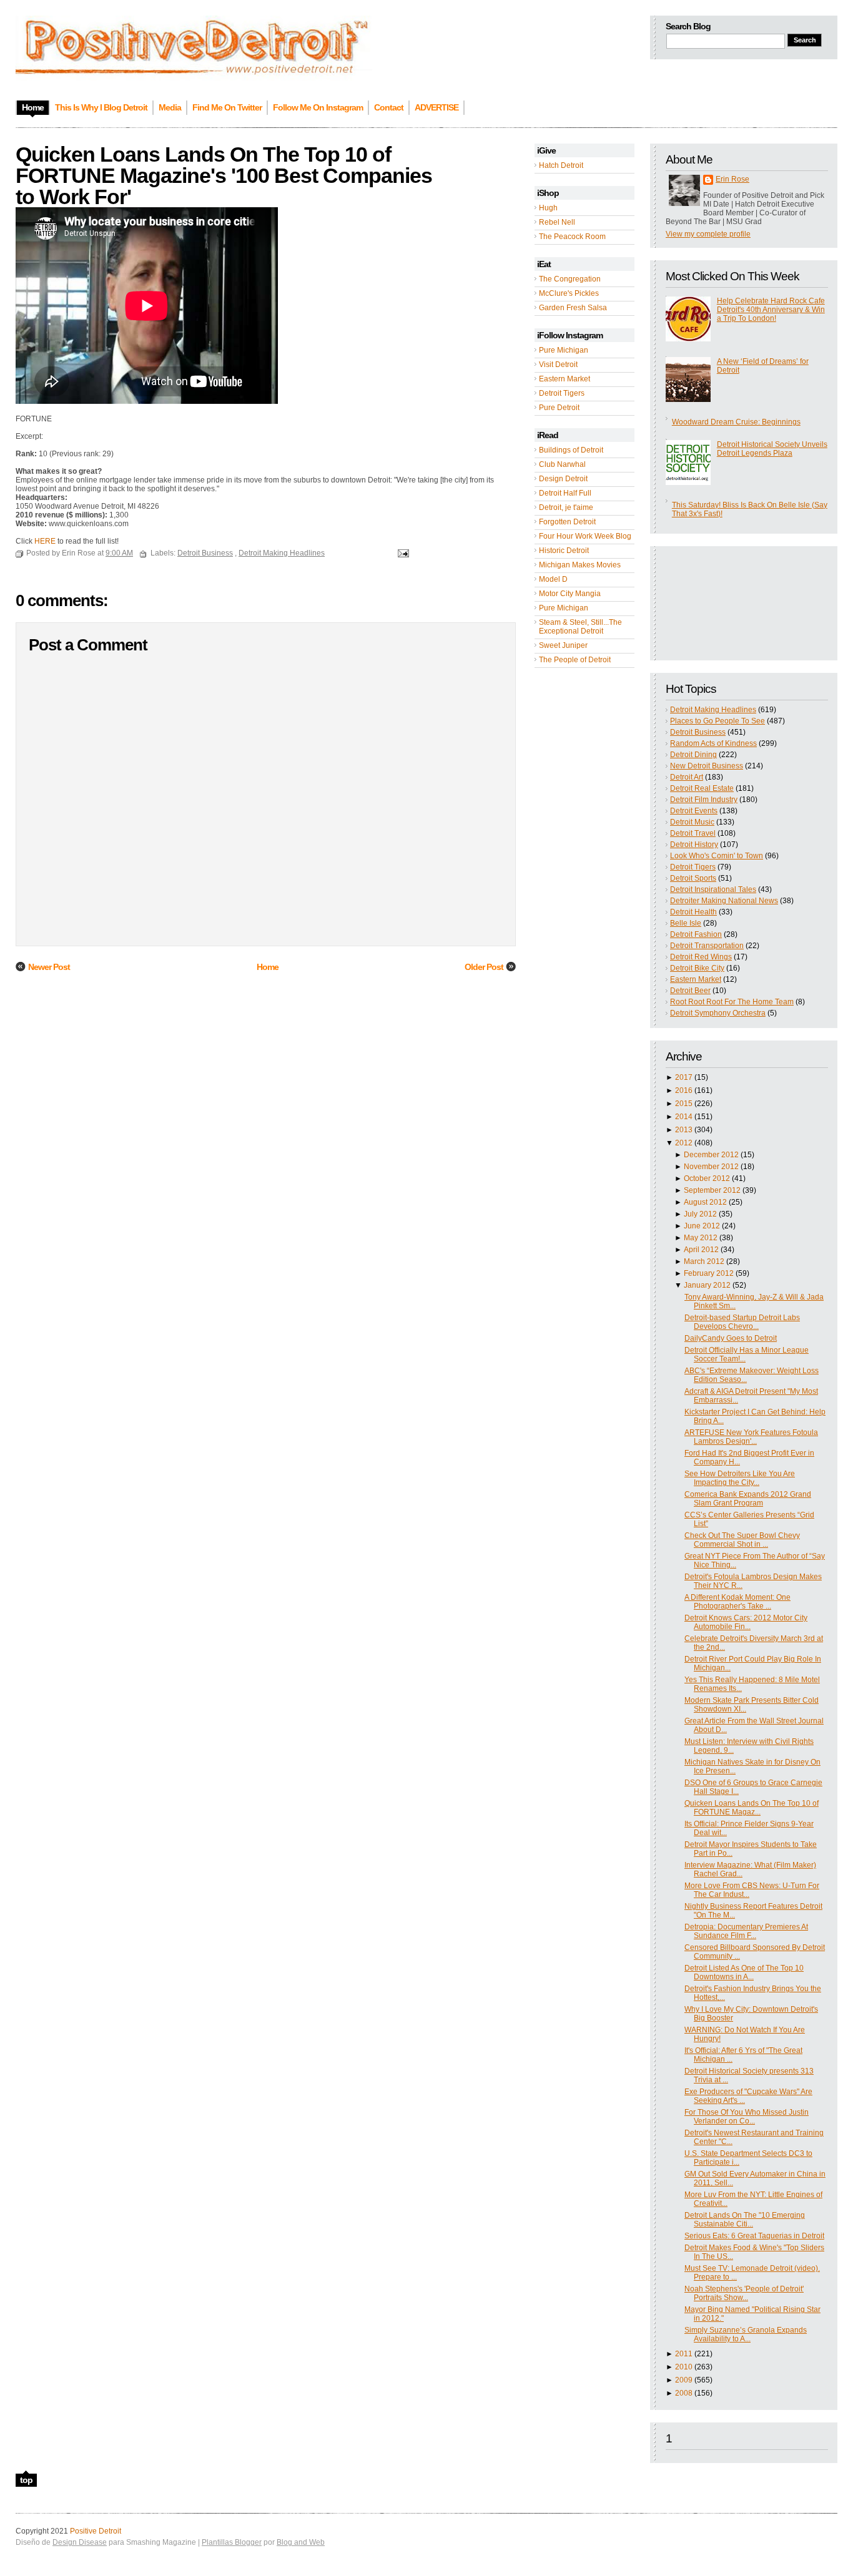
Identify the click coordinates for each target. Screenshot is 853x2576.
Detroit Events (694, 811)
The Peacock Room (572, 237)
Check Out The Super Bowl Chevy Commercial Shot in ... (742, 1540)
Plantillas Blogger (232, 2542)
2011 (684, 2354)
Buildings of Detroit (571, 450)
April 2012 (701, 1250)
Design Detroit (563, 479)
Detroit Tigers (562, 393)
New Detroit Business (707, 766)
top (26, 2480)
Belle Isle (686, 923)
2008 (684, 2393)
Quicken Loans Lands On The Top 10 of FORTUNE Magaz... (752, 1808)
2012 (684, 1143)
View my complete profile (708, 234)
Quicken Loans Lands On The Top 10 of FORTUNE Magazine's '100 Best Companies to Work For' (224, 175)
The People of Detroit (575, 660)
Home (268, 967)
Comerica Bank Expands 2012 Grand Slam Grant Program (748, 1499)
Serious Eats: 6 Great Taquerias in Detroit (754, 2236)
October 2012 (707, 1178)
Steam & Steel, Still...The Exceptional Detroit (580, 627)
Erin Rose (732, 179)
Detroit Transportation (707, 946)
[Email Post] (402, 553)
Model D (553, 579)
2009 (684, 2380)
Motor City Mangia (570, 594)
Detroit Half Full (565, 493)
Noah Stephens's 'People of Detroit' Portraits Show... (744, 2293)
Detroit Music (692, 822)
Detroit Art (687, 777)
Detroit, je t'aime (566, 507)
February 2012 (709, 1273)
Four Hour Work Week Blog (585, 536)
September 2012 (712, 1190)
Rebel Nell (557, 222)
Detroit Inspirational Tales (713, 889)
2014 (684, 1117)
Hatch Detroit (561, 165)
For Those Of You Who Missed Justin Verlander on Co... (747, 2117)
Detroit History (694, 845)
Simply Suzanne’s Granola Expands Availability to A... (746, 2334)
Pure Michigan (564, 350)
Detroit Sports (693, 878)
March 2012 (704, 1261)
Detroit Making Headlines (713, 710)
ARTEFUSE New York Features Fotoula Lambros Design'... (751, 1437)
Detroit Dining (693, 755)
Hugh (548, 208)
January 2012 (707, 1285)
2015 (684, 1104)
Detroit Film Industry (704, 800)
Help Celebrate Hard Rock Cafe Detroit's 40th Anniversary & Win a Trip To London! (771, 310)
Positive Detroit (96, 2531)
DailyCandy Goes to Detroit (731, 1338)
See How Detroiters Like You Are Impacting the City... (740, 1478)
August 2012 (705, 1202)
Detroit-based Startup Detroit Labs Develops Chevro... (742, 1322)
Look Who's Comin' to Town (717, 856)
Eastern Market (565, 379)
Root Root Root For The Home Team (732, 1002)
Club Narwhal (562, 464)
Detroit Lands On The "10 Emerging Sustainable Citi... (745, 2220)
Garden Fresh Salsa (573, 308)
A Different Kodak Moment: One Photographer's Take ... (737, 1602)
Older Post (484, 967)
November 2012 (711, 1167)
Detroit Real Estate (702, 788)
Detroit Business (698, 732)
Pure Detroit (559, 408)
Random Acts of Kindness (713, 743)
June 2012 (702, 1226)
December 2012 (711, 1155)
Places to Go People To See (717, 721)
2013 (684, 1130)
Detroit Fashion (696, 934)
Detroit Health (693, 912)
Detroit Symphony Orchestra (718, 1013)
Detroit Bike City (697, 968)
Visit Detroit (558, 365)
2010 (684, 2367)
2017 (684, 1077)
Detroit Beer (690, 991)
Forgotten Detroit (567, 522)
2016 (684, 1090)
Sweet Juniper (563, 645)
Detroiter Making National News (724, 901)
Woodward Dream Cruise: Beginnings (736, 422)
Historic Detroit (564, 551)
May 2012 (701, 1238)
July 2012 (700, 1214)
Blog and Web (301, 2542)
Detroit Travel (693, 833)
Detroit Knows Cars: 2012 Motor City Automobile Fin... (746, 1622)
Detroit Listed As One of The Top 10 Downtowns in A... (744, 1972)
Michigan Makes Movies (580, 565)
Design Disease (80, 2542)
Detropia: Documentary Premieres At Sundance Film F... (746, 1931)
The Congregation (570, 279)
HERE (44, 541)
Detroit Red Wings (701, 957)
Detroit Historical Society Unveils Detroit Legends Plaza (772, 449)
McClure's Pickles (569, 293)
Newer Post (49, 967)
